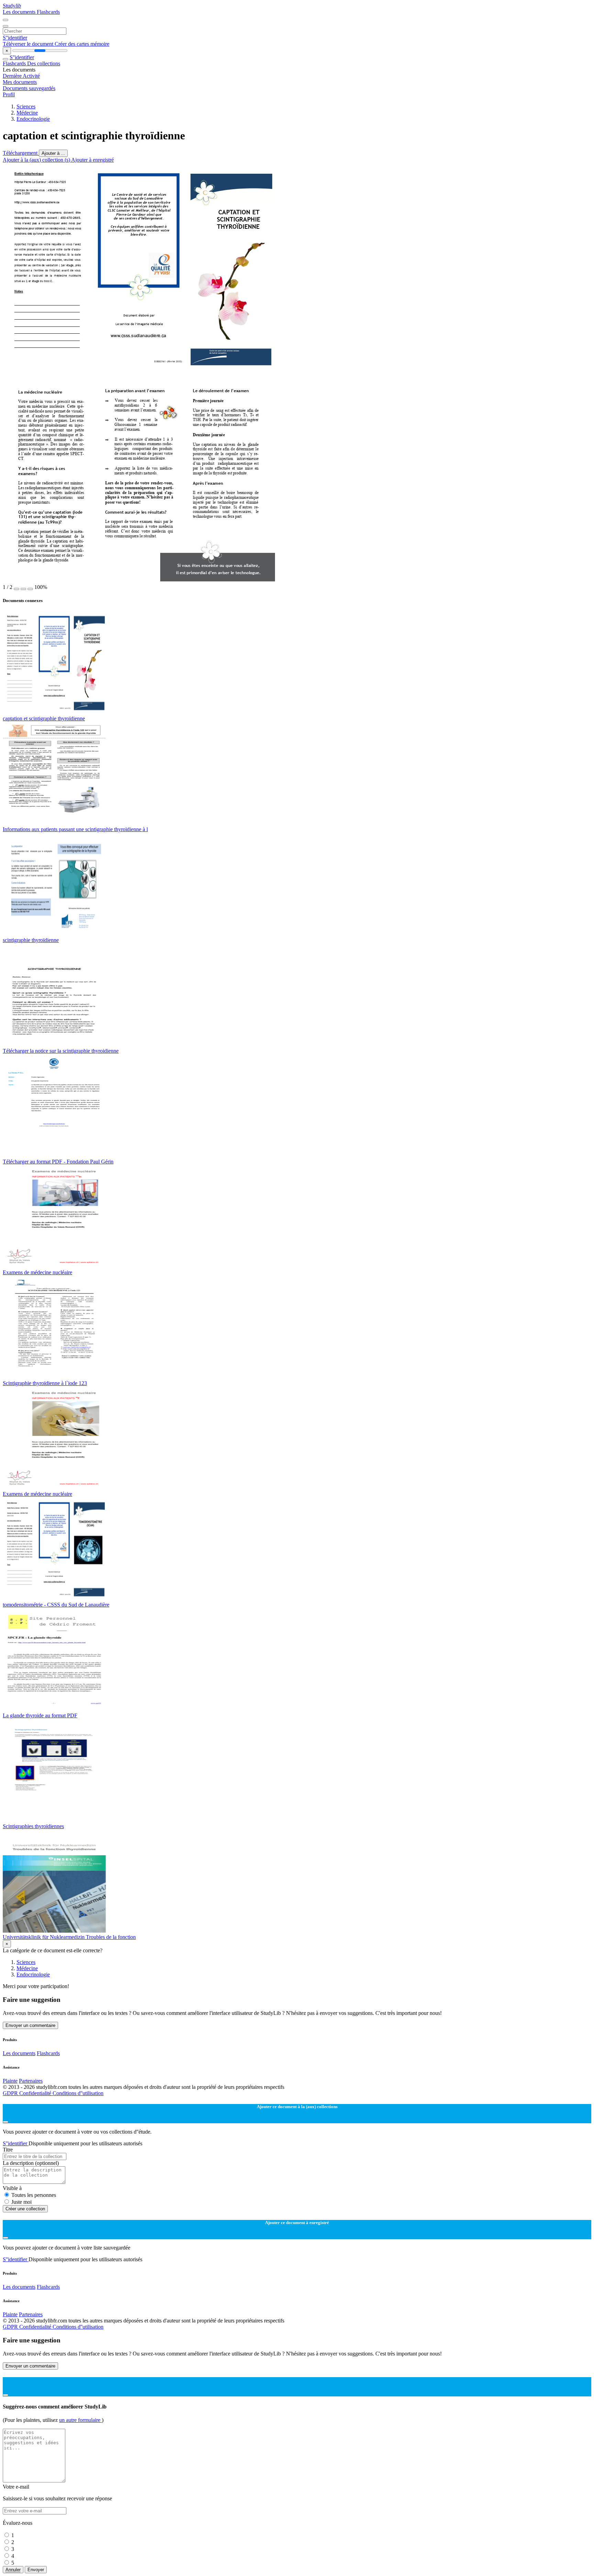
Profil (9, 94)
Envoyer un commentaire (30, 2025)
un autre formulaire (80, 2420)
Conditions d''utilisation (78, 2093)
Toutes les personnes (34, 2195)
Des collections (44, 63)
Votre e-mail (16, 2487)
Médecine (27, 113)
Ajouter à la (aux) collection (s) (37, 160)
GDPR (11, 2093)
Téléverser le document (29, 44)
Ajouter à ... (53, 153)
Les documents (20, 12)
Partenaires (31, 2081)
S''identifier (15, 38)
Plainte (10, 2081)
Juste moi (21, 2202)
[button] (16, 589)
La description (31, 2163)
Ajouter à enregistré (92, 160)
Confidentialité (36, 2093)
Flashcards (48, 12)
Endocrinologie (33, 119)
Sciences (26, 106)
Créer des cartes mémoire (82, 44)
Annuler (13, 2570)
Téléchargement (21, 153)
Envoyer (36, 2570)
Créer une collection (25, 2209)
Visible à (12, 2188)
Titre (8, 2150)
